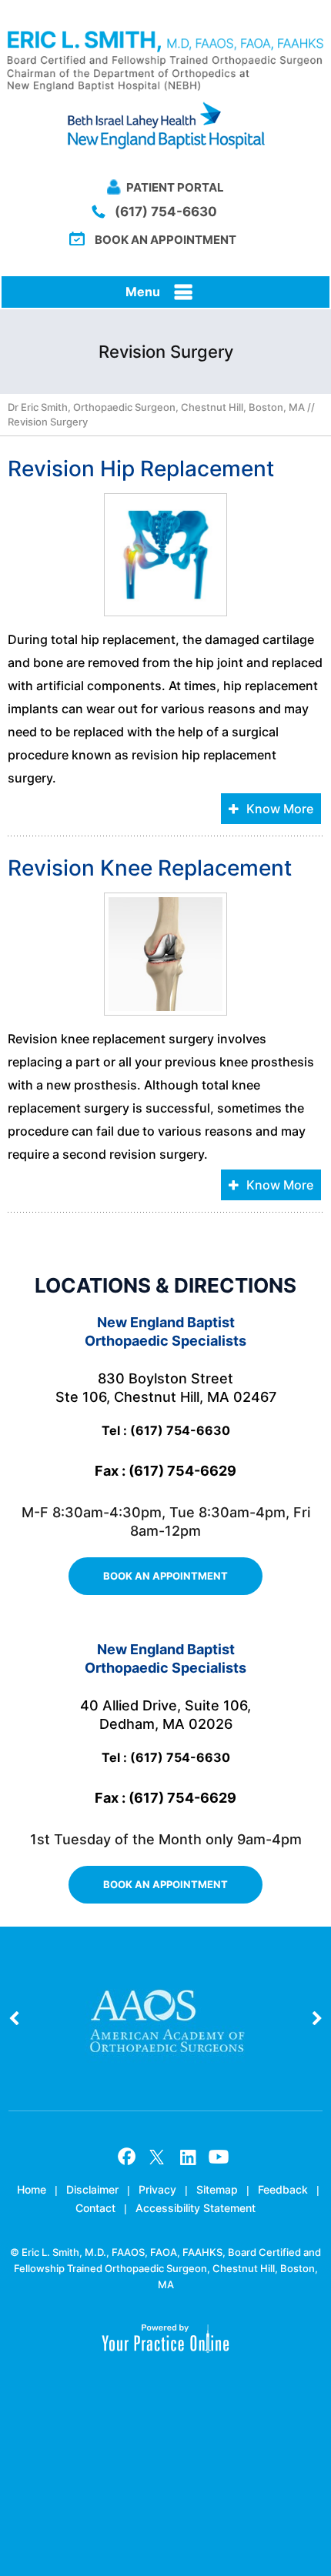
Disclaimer (92, 2189)
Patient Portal (175, 187)
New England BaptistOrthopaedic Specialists (165, 1331)
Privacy (157, 2189)
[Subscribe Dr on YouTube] (219, 2157)
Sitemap (217, 2189)
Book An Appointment (165, 240)
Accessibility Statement (196, 2208)
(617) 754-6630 (166, 212)
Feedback (283, 2189)
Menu (143, 292)
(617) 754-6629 (182, 1471)
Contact (95, 2208)
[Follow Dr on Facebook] (126, 2157)
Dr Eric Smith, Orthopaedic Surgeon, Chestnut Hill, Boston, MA (156, 407)
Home (32, 2189)
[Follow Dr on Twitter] (157, 2157)
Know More (280, 809)
